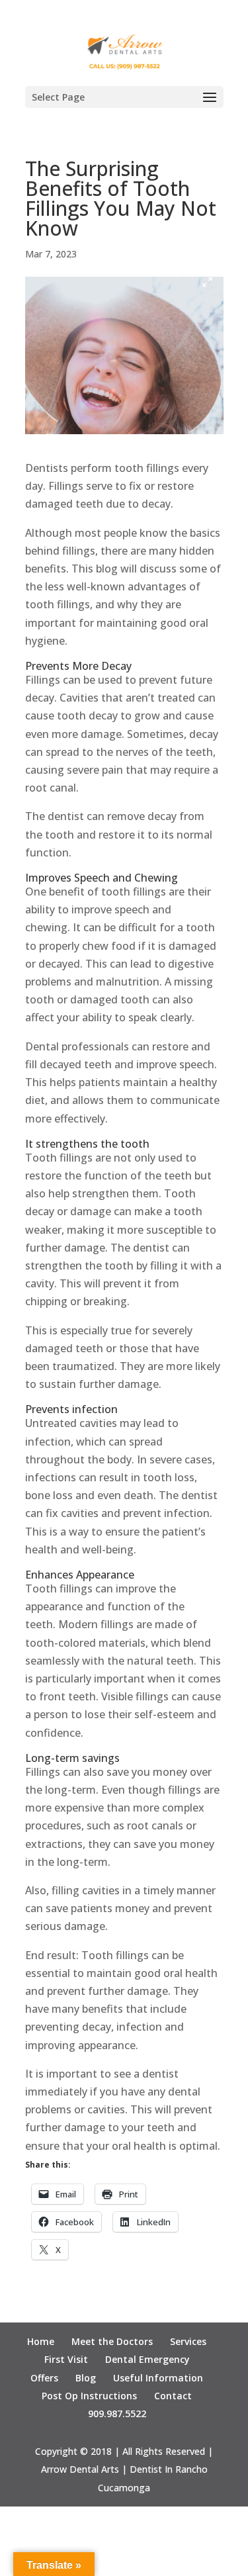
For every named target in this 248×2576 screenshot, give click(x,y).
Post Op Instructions (89, 2396)
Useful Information (158, 2378)
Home (41, 2341)
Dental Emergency (147, 2359)
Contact (173, 2396)
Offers (44, 2378)
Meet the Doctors (112, 2341)
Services (188, 2341)
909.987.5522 (117, 2414)
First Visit (66, 2359)
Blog (86, 2378)
